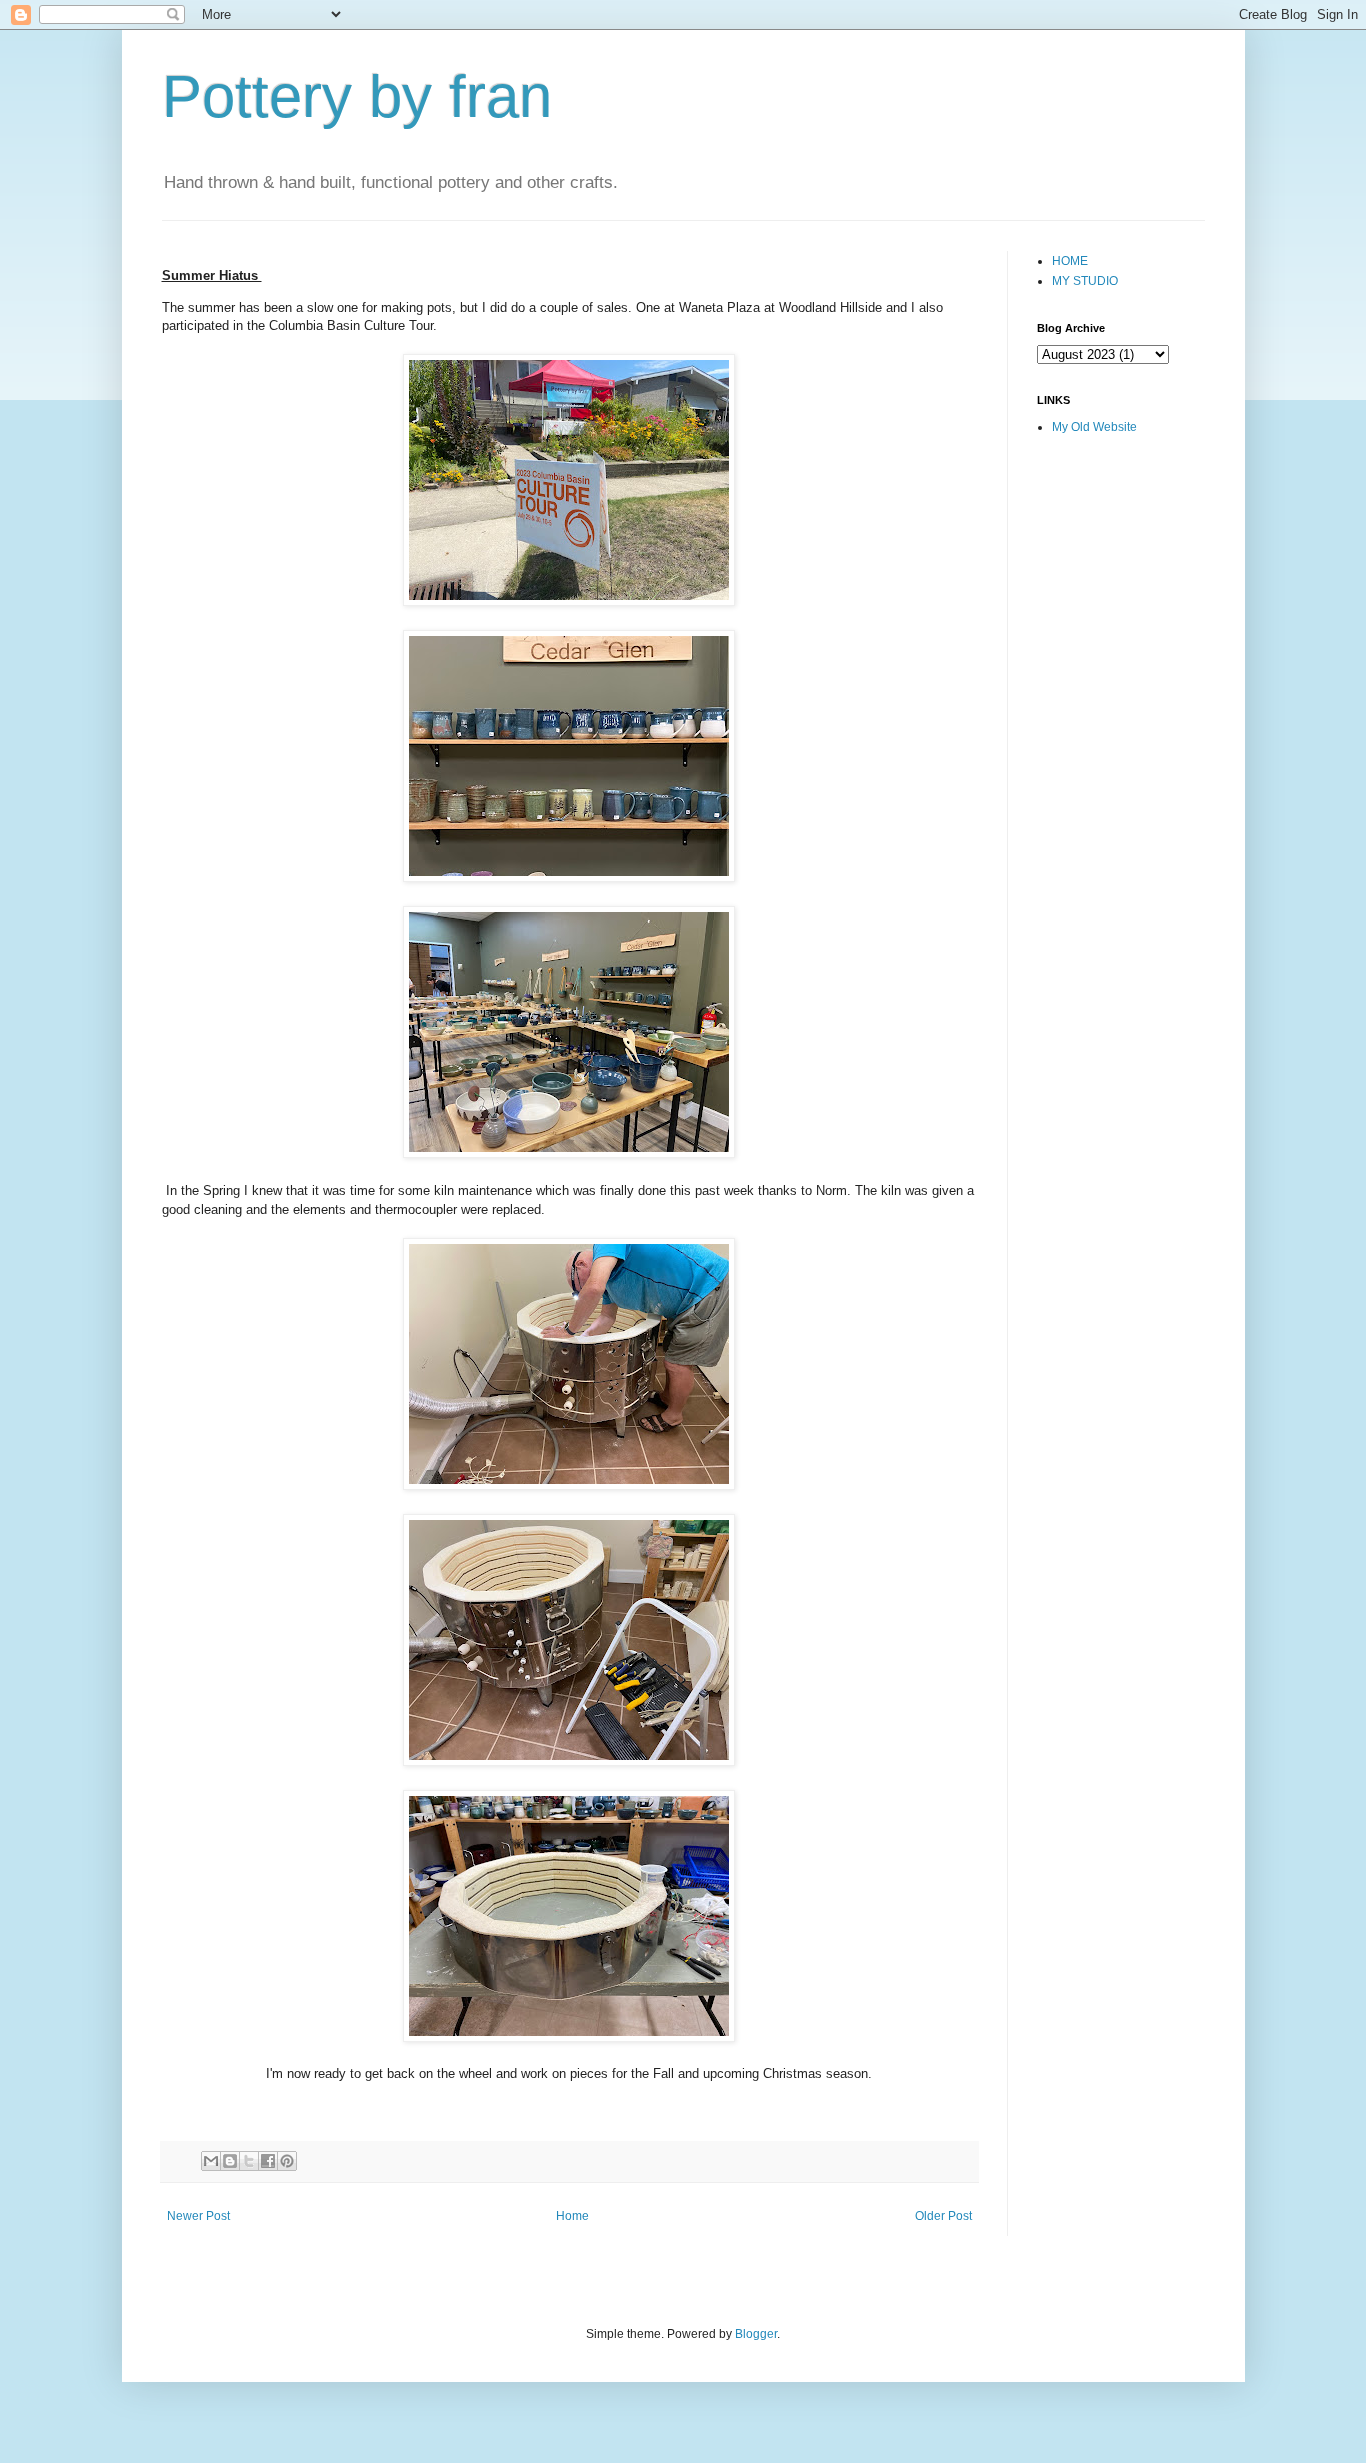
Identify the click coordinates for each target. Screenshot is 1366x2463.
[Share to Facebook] (268, 2161)
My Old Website (1094, 427)
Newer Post (198, 2216)
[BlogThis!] (230, 2161)
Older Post (943, 2216)
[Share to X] (249, 2161)
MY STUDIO (1085, 281)
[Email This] (211, 2161)
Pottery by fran (357, 96)
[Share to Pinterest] (287, 2161)
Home (572, 2216)
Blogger (756, 2334)
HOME (1070, 261)
